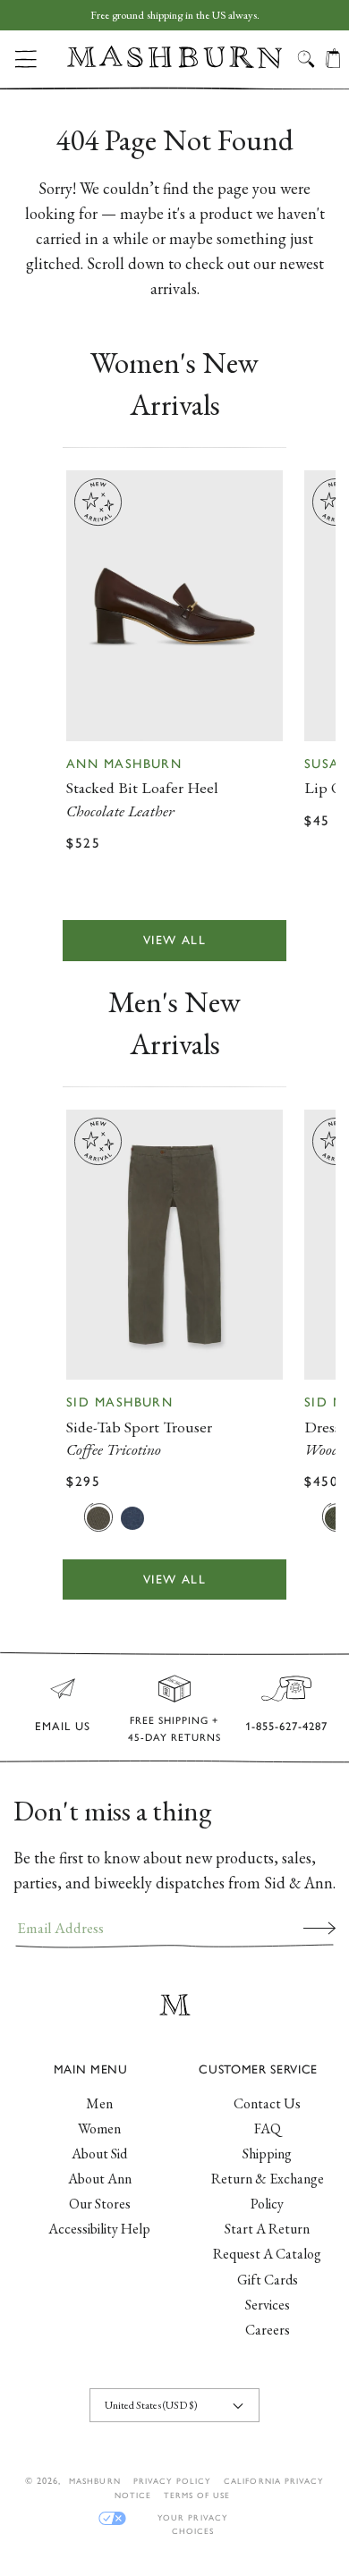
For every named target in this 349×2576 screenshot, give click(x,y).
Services (268, 2305)
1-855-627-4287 (286, 1726)
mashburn (94, 2481)
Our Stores (100, 2204)
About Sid (99, 2154)
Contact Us (267, 2103)
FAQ (268, 2128)
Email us (63, 1726)
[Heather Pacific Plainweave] (132, 1517)
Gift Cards (268, 2280)
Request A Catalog (267, 2254)
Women (99, 2128)
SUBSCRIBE (319, 1928)
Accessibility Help (99, 2229)
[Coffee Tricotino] (98, 1517)
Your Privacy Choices (192, 2518)
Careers (268, 2330)
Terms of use (197, 2495)
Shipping (267, 2154)
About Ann (100, 2179)
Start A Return (267, 2229)
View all (174, 940)
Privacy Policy (173, 2481)
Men (99, 2103)
